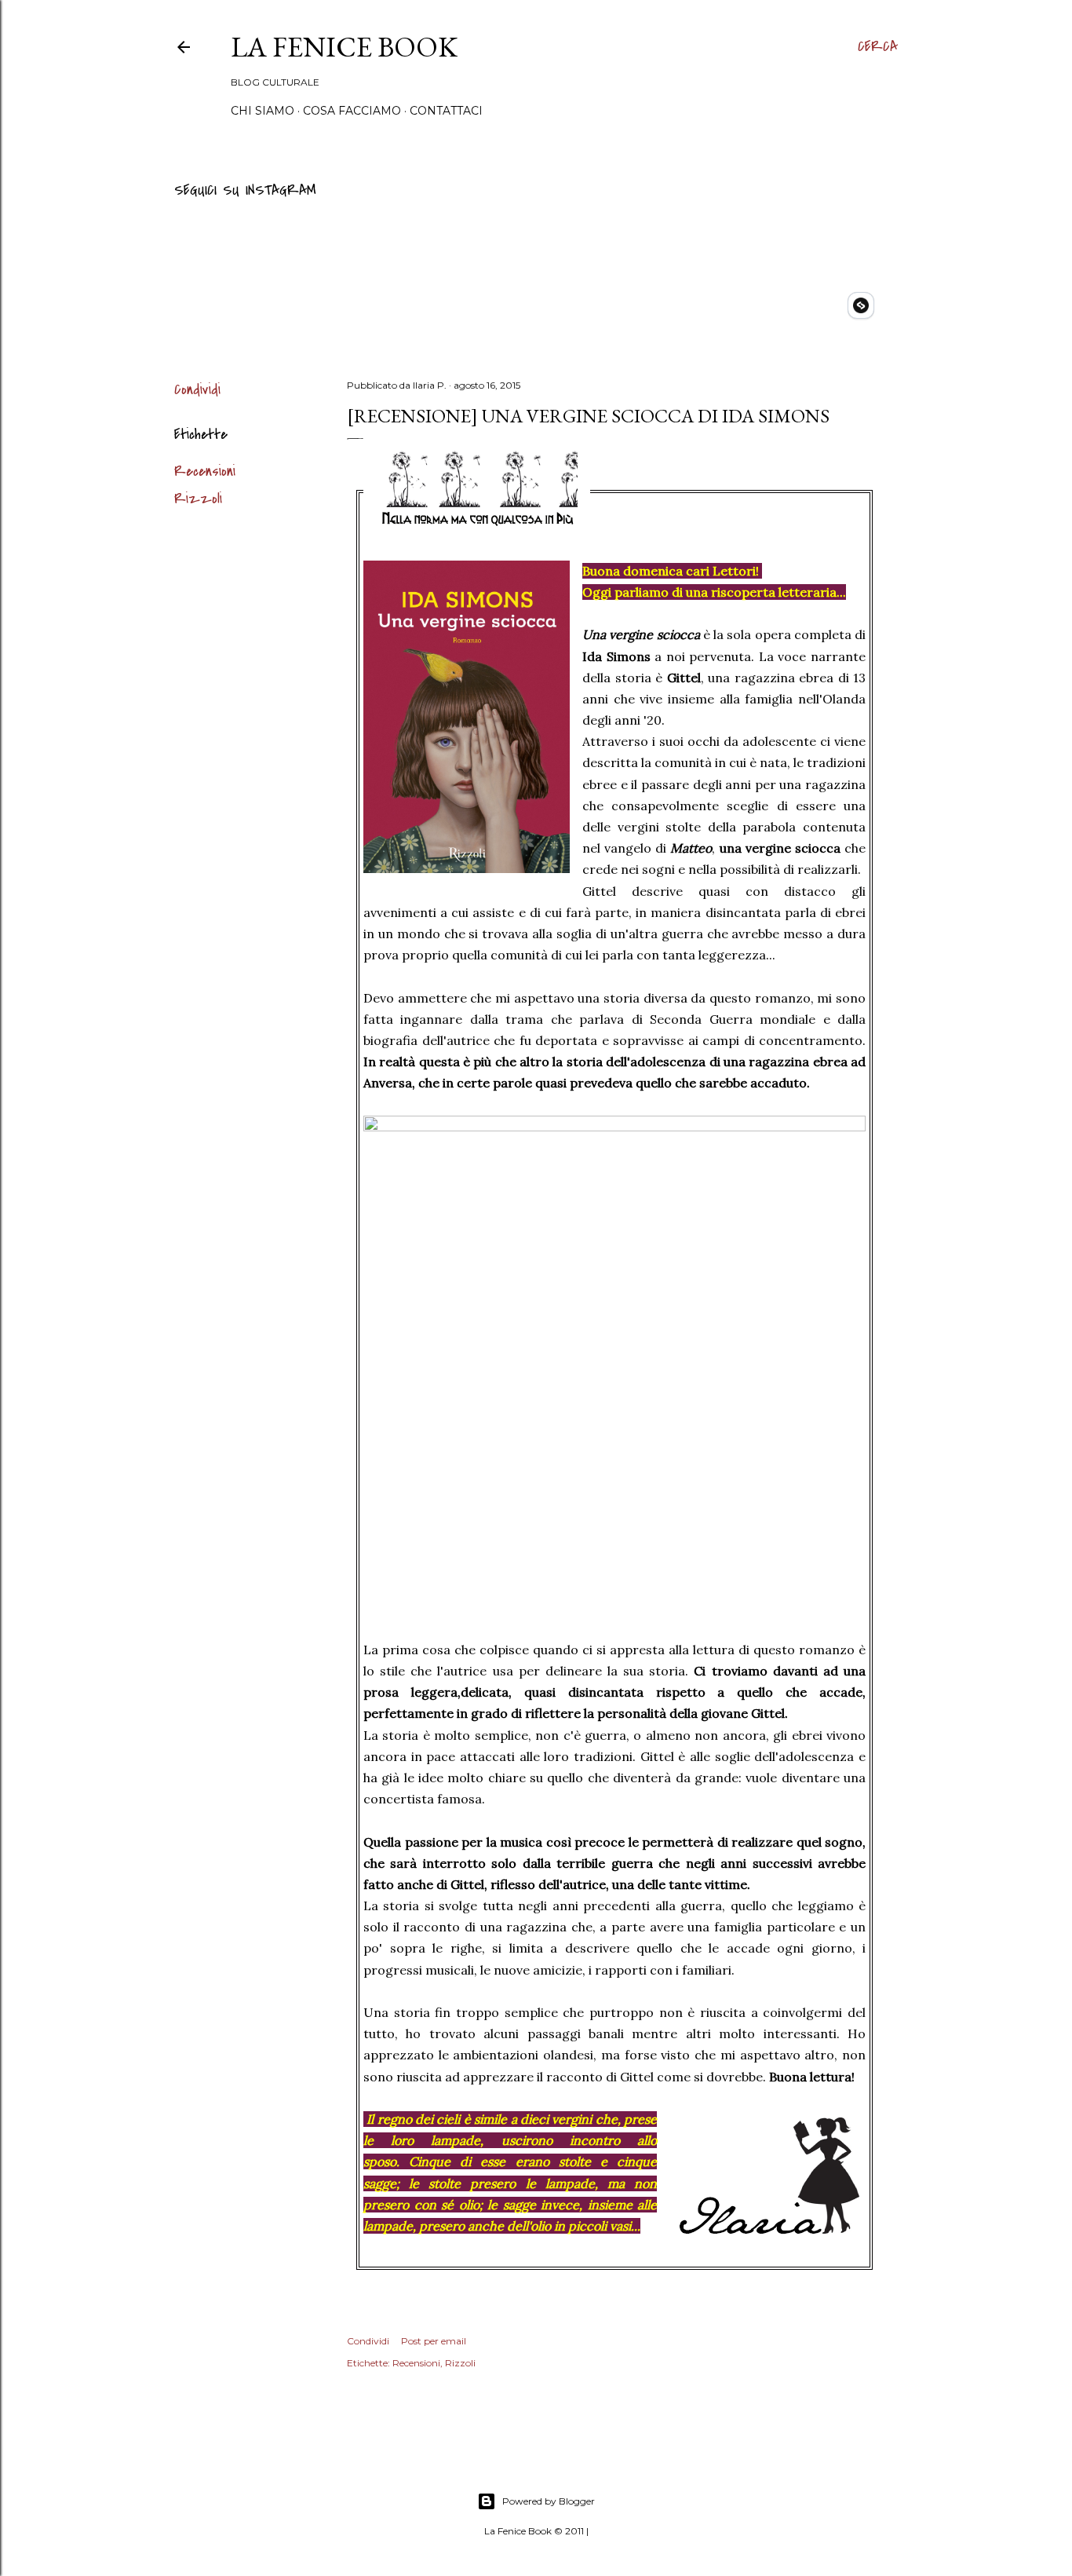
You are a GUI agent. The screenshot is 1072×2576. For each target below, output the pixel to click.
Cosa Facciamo (352, 111)
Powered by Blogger (549, 2501)
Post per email (434, 2341)
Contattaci (446, 111)
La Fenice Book (344, 47)
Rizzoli (198, 499)
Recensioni (205, 471)
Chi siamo (263, 111)
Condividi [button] (197, 390)
